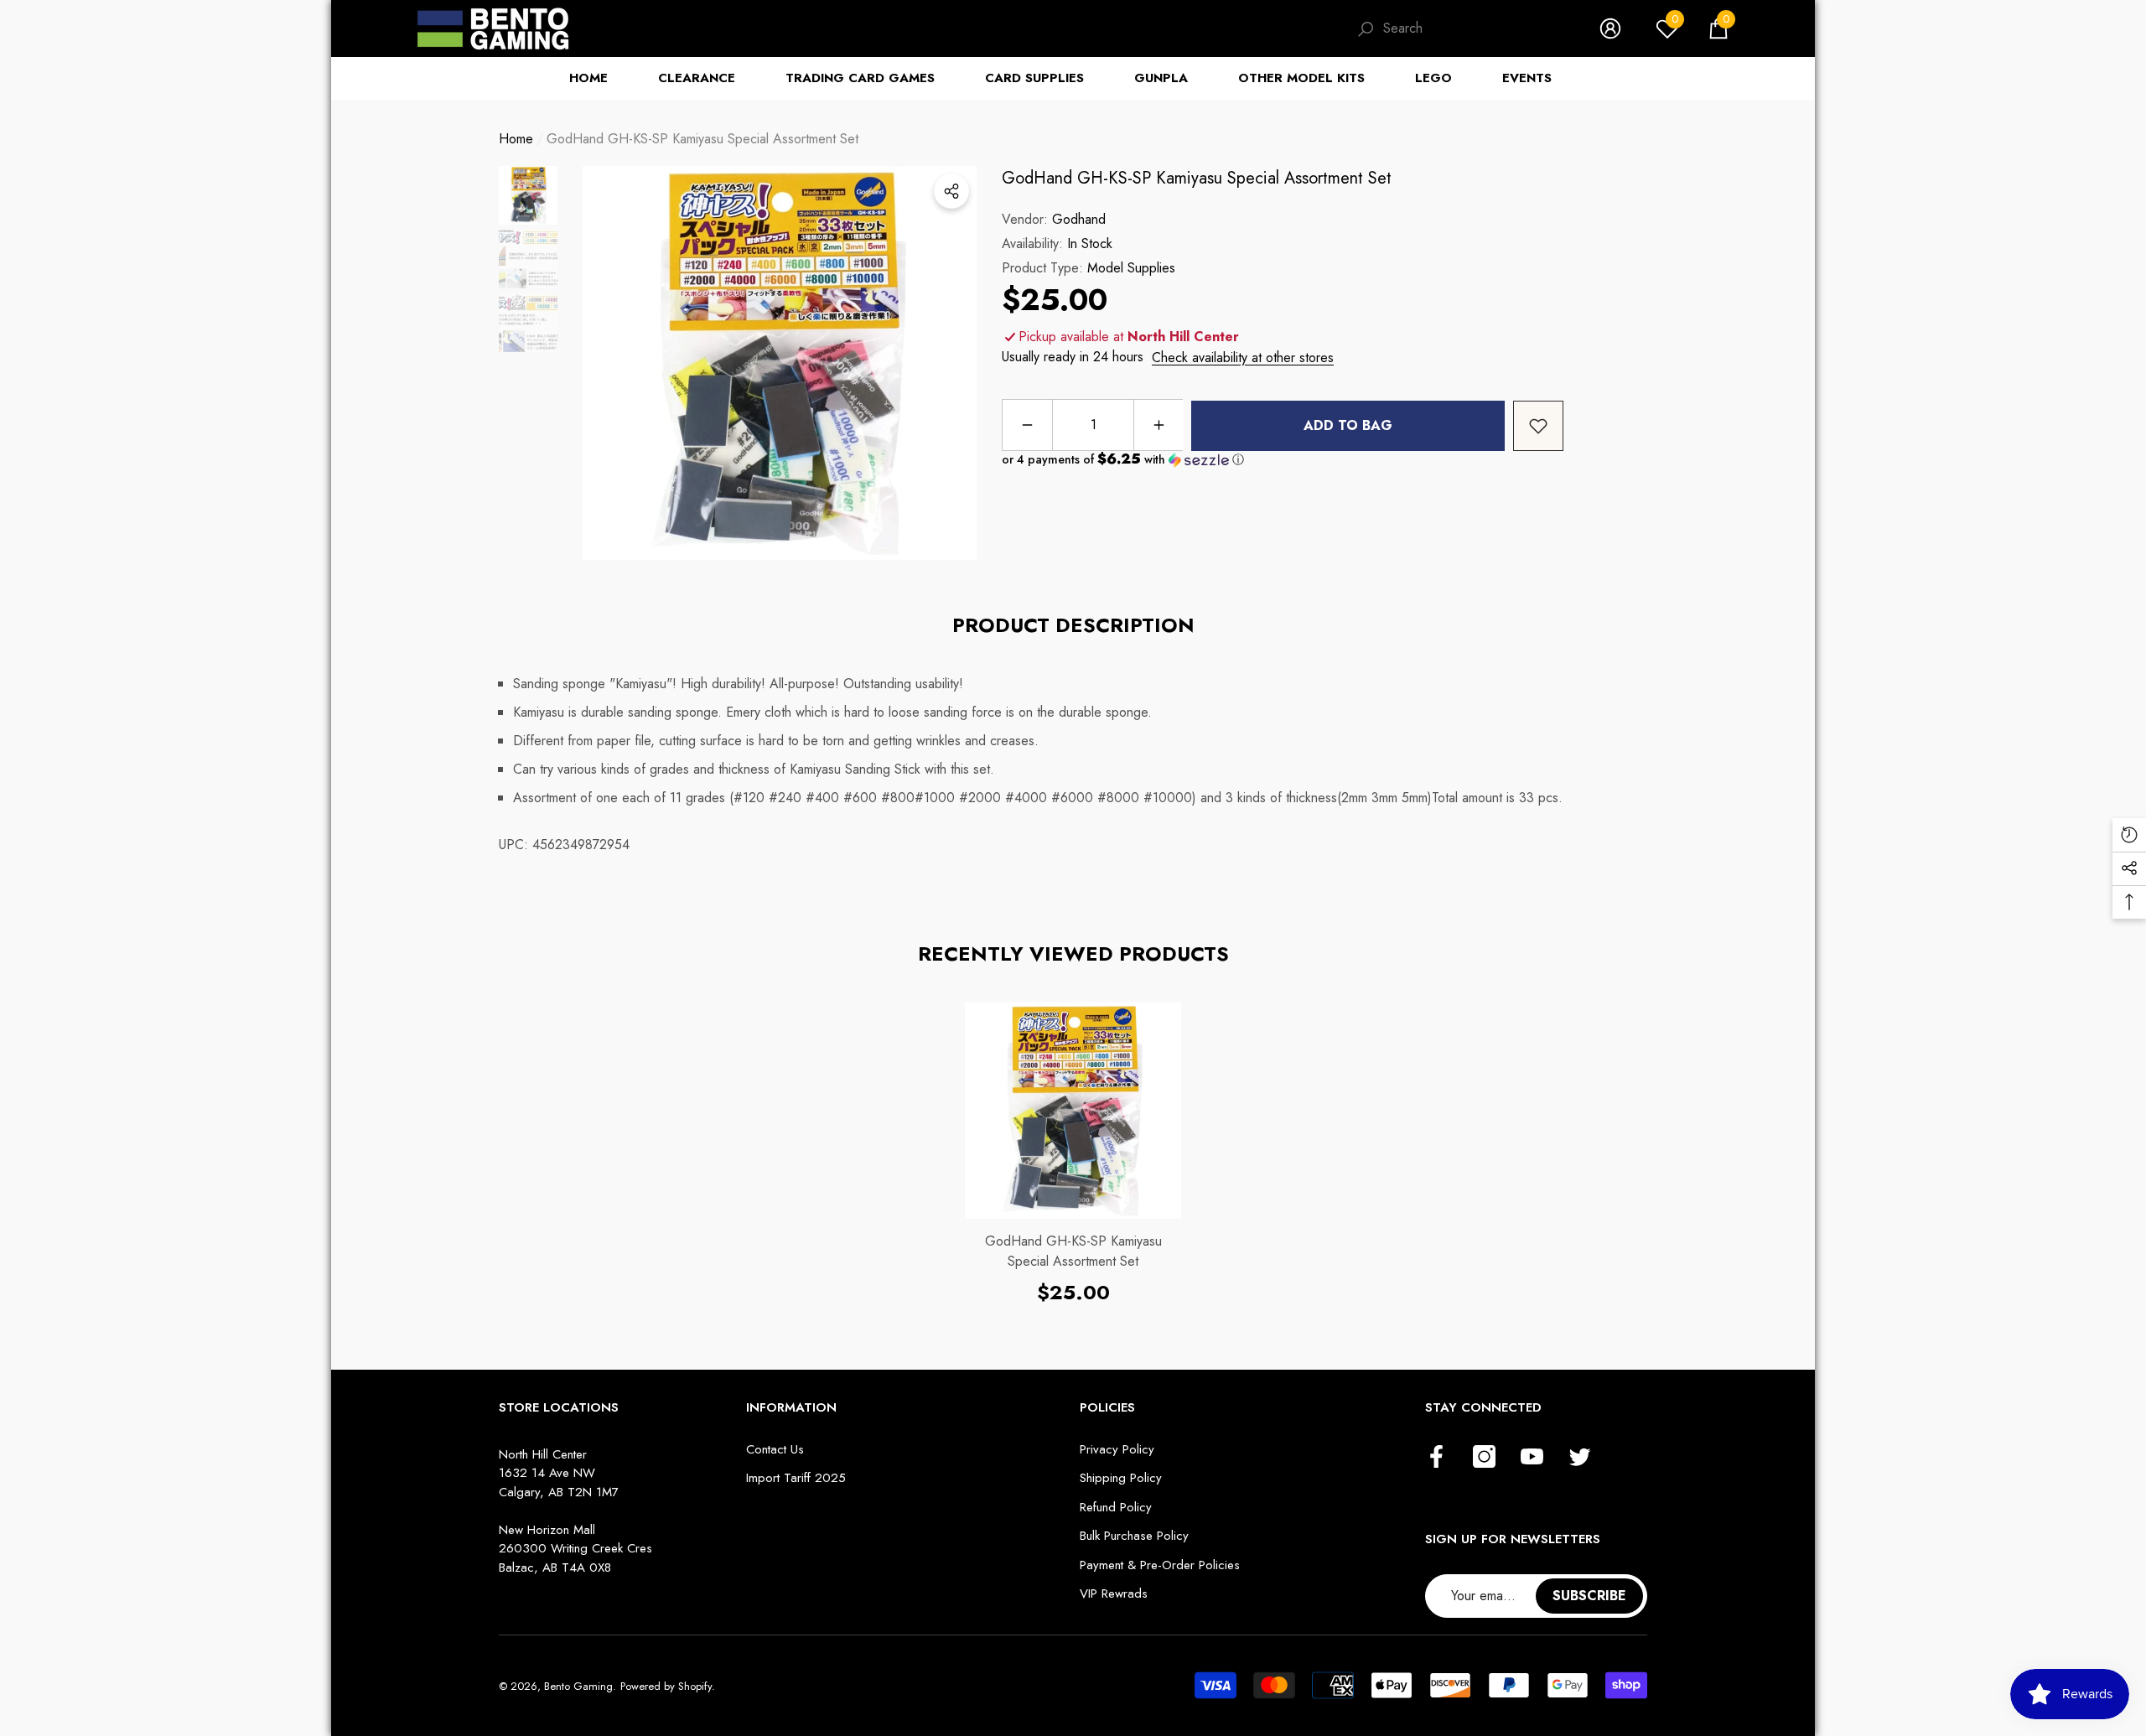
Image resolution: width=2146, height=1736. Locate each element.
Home (516, 139)
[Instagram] (1484, 1458)
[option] (780, 363)
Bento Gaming (578, 1686)
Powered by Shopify (666, 1686)
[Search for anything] (1461, 29)
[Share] (951, 191)
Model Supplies (1131, 268)
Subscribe (1589, 1596)
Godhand (1079, 219)
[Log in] (1610, 29)
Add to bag (1348, 425)
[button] (1718, 29)
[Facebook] (1436, 1458)
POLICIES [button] (1107, 1407)
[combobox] (1475, 29)
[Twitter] (1580, 1458)
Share (951, 191)
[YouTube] (1532, 1458)
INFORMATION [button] (791, 1407)
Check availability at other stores (1243, 358)
